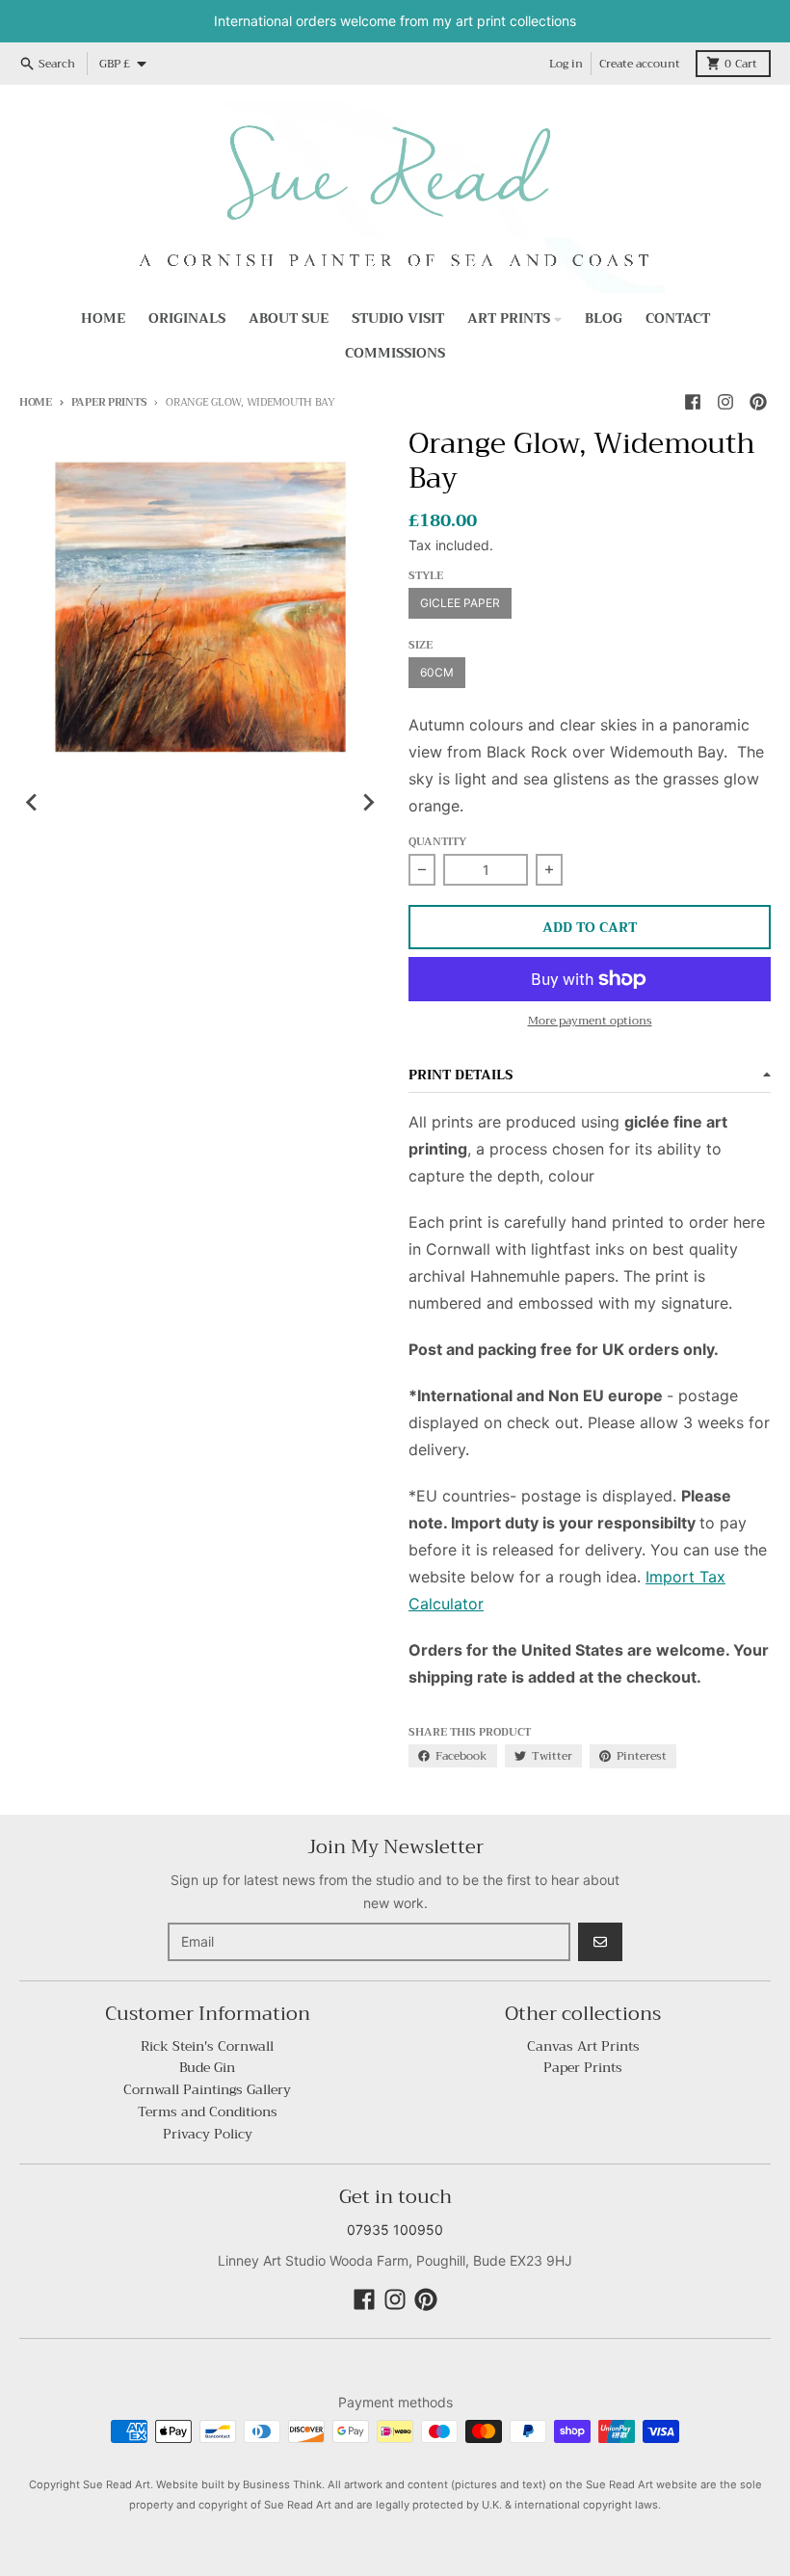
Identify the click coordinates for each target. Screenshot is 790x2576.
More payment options (590, 1021)
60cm (437, 672)
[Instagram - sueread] (725, 402)
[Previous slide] (33, 802)
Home (36, 402)
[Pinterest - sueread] (758, 402)
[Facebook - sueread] (693, 402)
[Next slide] (368, 802)
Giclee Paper (460, 603)
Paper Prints (109, 402)
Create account (640, 64)
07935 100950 (395, 2230)
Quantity (437, 843)
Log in (566, 64)
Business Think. (284, 2484)
